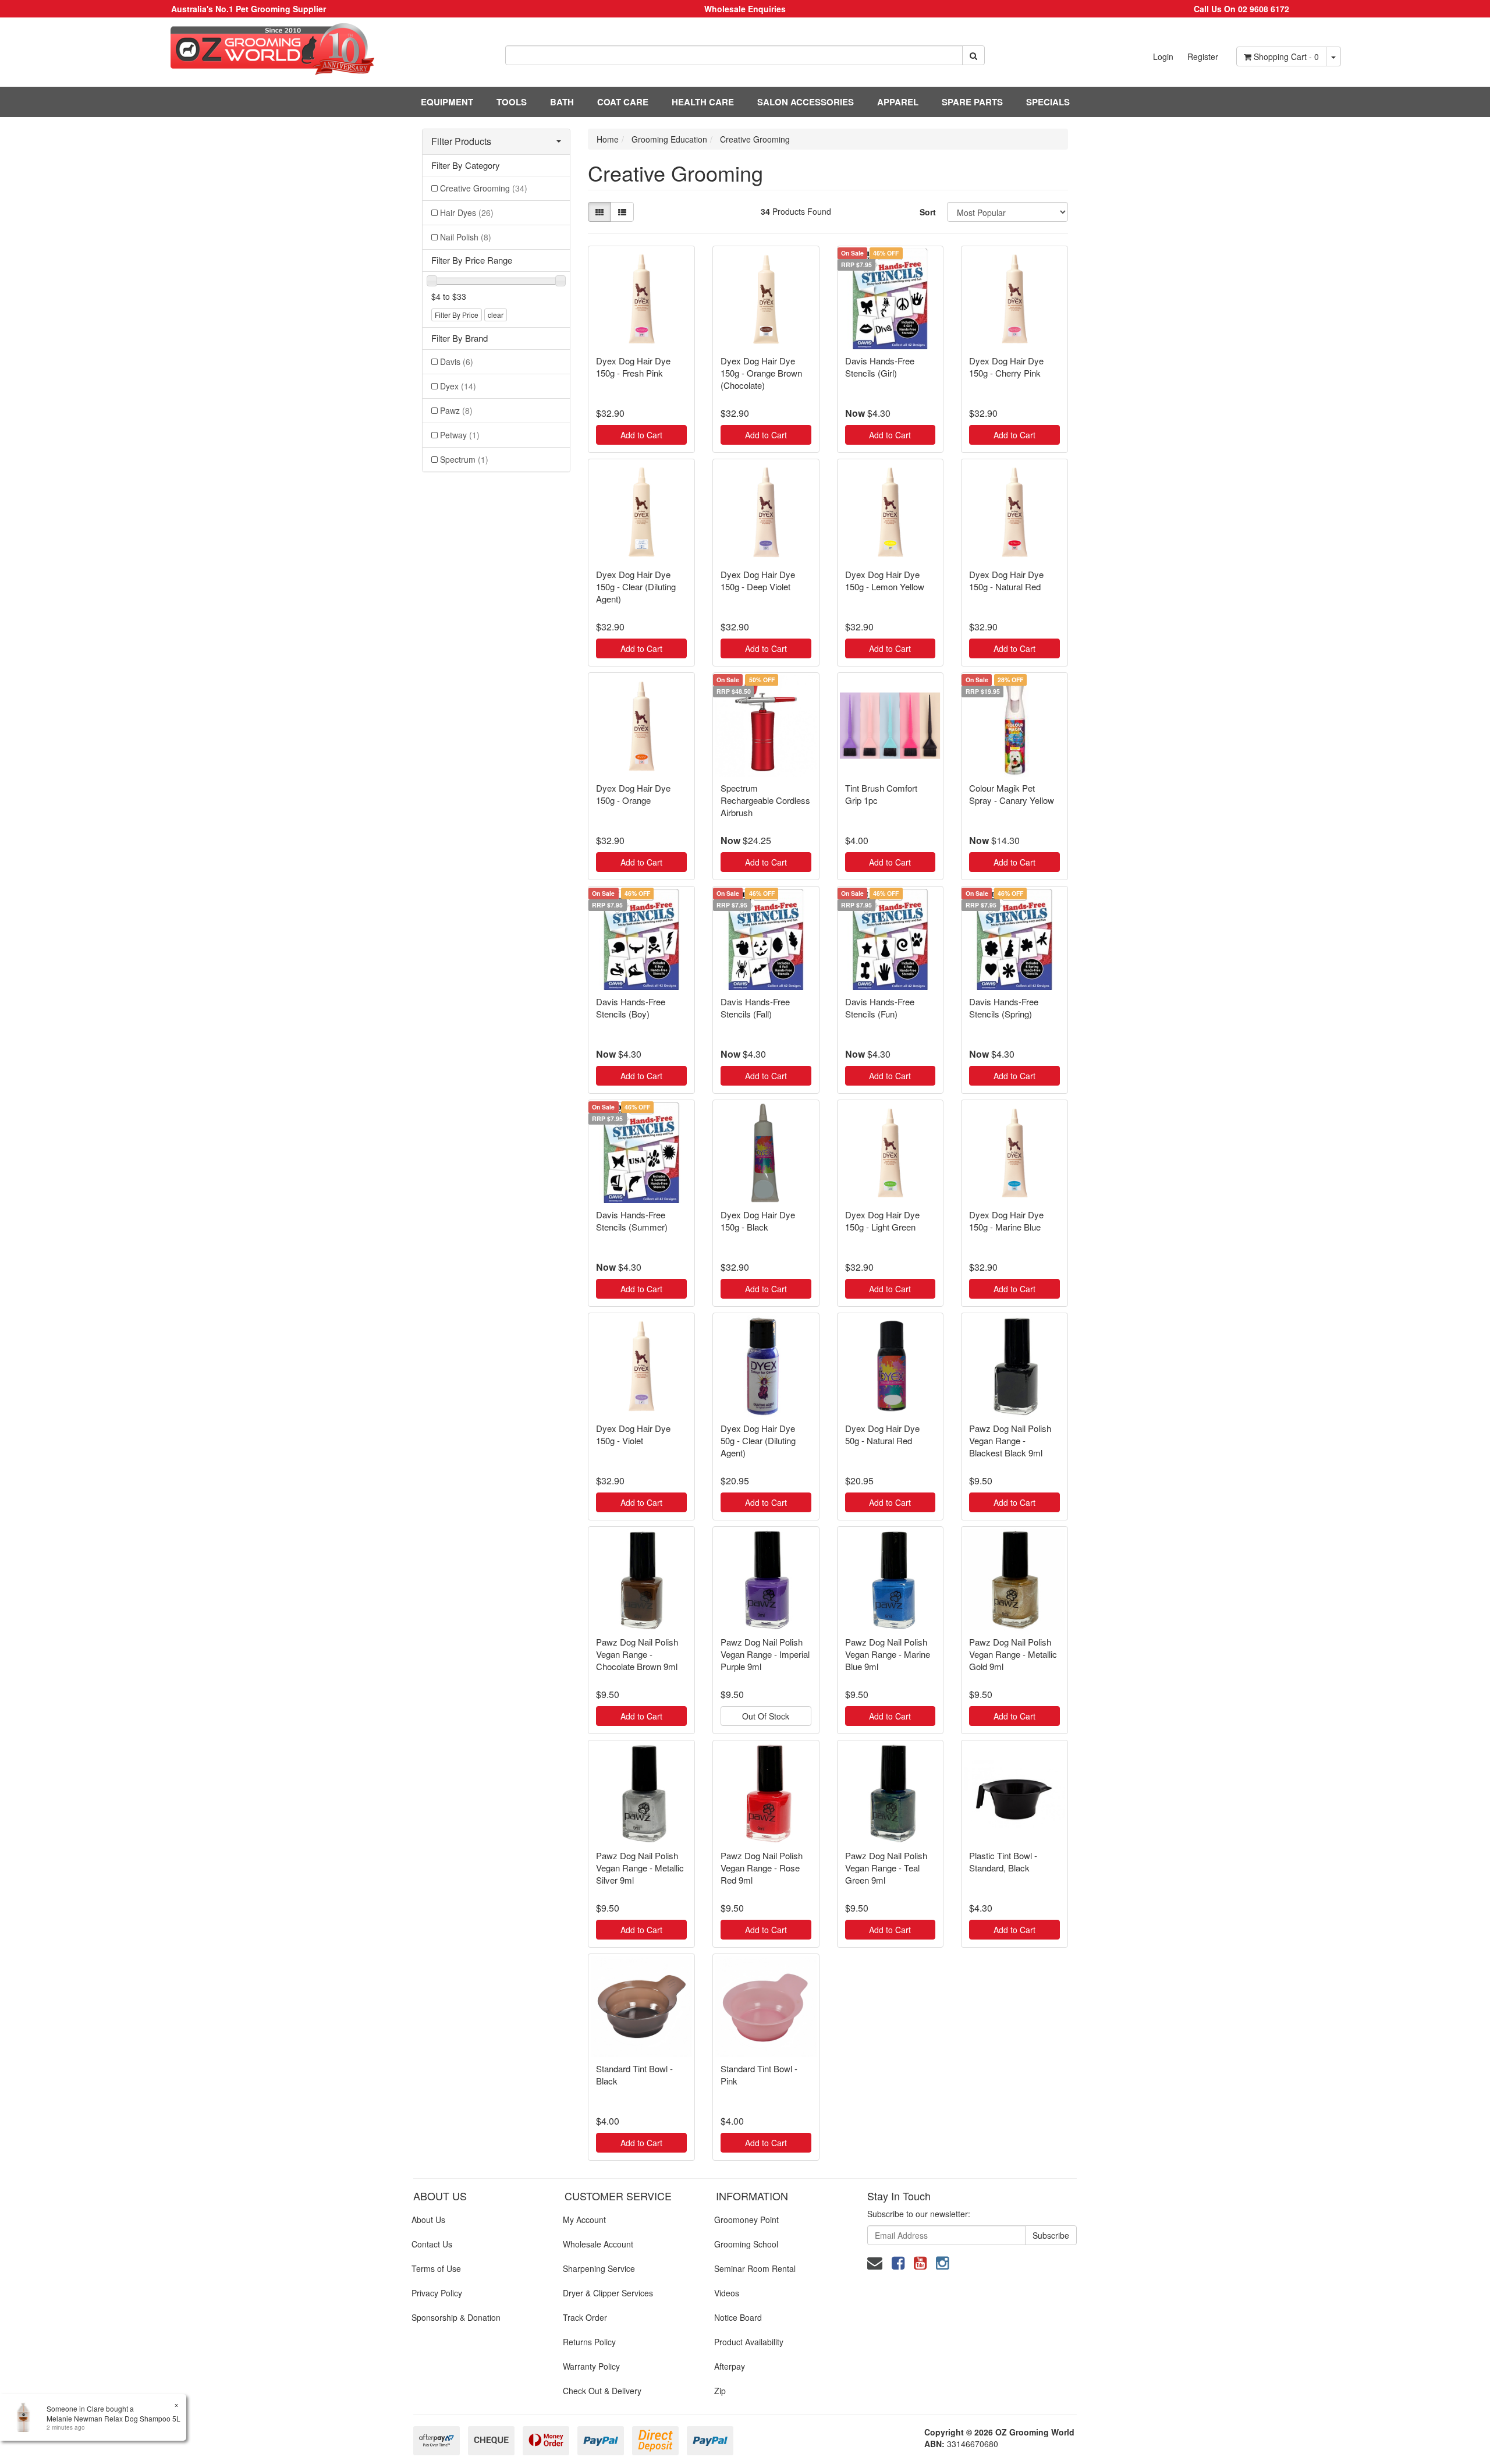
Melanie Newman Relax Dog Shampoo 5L (113, 2418)
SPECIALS (1048, 102)
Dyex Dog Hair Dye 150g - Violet (633, 1434)
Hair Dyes (467, 212)
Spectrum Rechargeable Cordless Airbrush (765, 800)
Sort (928, 212)
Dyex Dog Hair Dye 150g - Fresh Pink (633, 367)
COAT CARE (623, 102)
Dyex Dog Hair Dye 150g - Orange (633, 794)
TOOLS (512, 102)
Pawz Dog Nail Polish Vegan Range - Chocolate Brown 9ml (637, 1654)
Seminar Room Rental (755, 2268)
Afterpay (730, 2366)
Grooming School (746, 2244)
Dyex (458, 386)
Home (608, 139)
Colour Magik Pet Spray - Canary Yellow (1012, 794)
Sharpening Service (599, 2268)
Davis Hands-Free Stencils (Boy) (631, 1008)
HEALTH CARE (703, 102)
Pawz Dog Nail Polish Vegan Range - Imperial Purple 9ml (765, 1654)
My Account (584, 2220)
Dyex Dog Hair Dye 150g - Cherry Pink (1006, 367)
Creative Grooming (484, 188)
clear (496, 315)
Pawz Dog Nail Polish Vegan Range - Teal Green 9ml (886, 1868)
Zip (720, 2391)
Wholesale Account (598, 2244)
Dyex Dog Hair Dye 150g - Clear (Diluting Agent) (636, 586)
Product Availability (749, 2342)
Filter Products (461, 141)
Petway (460, 435)
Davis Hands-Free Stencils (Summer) (632, 1221)
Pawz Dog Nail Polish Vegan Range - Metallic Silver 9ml (640, 1868)
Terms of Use (436, 2268)
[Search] (973, 55)
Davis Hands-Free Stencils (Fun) (880, 1008)
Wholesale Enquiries (745, 9)
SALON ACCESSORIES (806, 102)
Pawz (456, 410)
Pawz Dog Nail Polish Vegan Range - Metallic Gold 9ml (1013, 1654)
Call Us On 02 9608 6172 (1241, 9)
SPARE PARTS (972, 102)
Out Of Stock (766, 1716)
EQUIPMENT (447, 102)
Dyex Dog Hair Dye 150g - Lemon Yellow (885, 580)
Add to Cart (641, 435)
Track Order (585, 2317)
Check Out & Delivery (602, 2391)
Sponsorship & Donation (456, 2317)
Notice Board (738, 2317)
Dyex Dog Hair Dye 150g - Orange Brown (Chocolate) (761, 373)
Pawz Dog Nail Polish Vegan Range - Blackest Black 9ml (1010, 1440)
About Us (428, 2220)
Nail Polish (466, 237)
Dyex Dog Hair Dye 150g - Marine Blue (1006, 1221)
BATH (562, 102)
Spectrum (464, 459)
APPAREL (898, 102)
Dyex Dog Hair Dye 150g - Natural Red (1006, 580)
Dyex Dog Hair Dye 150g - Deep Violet (758, 580)
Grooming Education (669, 139)
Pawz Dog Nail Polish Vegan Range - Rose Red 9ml (762, 1868)
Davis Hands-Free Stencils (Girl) (880, 367)
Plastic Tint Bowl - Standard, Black (1003, 1862)
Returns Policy (589, 2342)
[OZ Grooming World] (248, 49)
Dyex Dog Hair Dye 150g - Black (758, 1221)
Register (1203, 56)
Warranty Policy (591, 2366)
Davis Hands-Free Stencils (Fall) (755, 1008)
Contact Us (432, 2244)
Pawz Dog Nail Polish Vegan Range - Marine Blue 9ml (888, 1654)
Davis (457, 361)
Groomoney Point (746, 2220)
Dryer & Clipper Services (608, 2293)
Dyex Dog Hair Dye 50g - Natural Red (882, 1434)
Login (1163, 56)
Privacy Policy (437, 2293)
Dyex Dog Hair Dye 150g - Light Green (882, 1221)
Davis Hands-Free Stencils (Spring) (1004, 1008)
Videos (727, 2293)
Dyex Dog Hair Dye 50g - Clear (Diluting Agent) (758, 1440)
